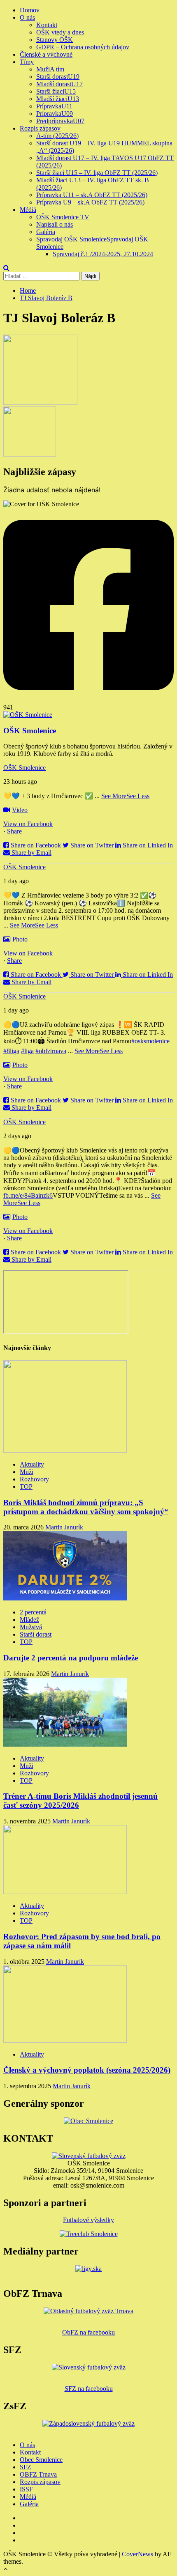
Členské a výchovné (46, 54)
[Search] (6, 268)
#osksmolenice (150, 1041)
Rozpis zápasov (40, 128)
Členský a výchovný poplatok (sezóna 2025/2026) (87, 2070)
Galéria (46, 232)
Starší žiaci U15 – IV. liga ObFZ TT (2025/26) (97, 173)
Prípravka (54, 106)
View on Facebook (28, 824)
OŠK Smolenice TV (63, 217)
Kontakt (47, 25)
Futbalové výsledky (88, 2220)
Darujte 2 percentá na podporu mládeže (71, 1658)
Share (14, 831)
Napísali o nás (55, 224)
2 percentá (33, 1612)
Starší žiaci (56, 91)
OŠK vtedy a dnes (60, 32)
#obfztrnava (51, 1051)
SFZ (26, 2467)
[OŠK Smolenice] (28, 715)
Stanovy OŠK (55, 40)
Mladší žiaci (58, 99)
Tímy (27, 62)
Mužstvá (31, 1627)
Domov (30, 10)
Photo (20, 939)
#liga (27, 1051)
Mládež (29, 1620)
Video (20, 810)
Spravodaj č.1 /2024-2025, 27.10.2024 (103, 254)
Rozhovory (34, 1479)
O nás (27, 17)
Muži (50, 69)
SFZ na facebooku (89, 2389)
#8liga (11, 1051)
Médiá (28, 210)
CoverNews (137, 2554)
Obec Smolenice (41, 2460)
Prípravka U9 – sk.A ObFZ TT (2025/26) (90, 202)
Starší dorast (58, 77)
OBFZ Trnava (38, 2474)
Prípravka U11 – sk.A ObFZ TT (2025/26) (92, 195)
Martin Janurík (64, 1527)
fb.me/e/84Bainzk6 (28, 1195)
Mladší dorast (59, 84)
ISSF (26, 2489)
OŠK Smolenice (24, 768)
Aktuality (32, 1464)
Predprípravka (60, 121)
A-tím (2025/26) (57, 136)
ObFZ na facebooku (88, 2332)
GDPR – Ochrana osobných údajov (83, 47)
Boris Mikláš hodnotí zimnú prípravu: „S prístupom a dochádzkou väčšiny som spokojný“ (86, 1507)
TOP (26, 1487)
